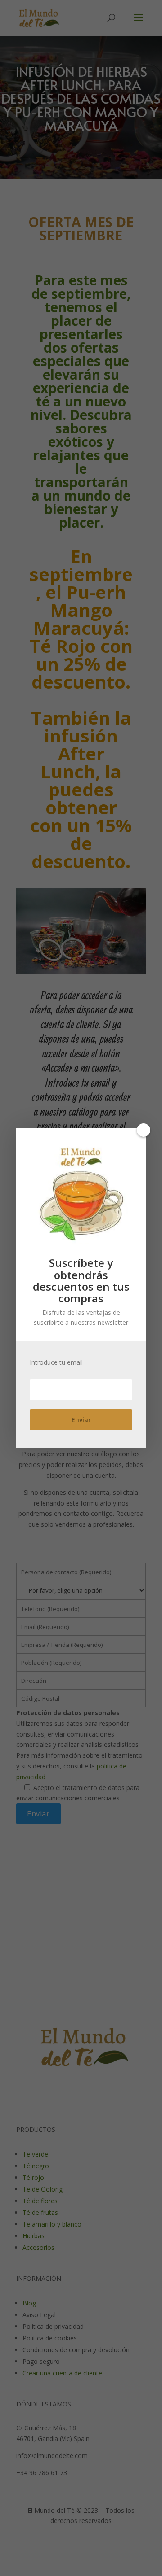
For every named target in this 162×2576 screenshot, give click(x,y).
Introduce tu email (56, 1362)
